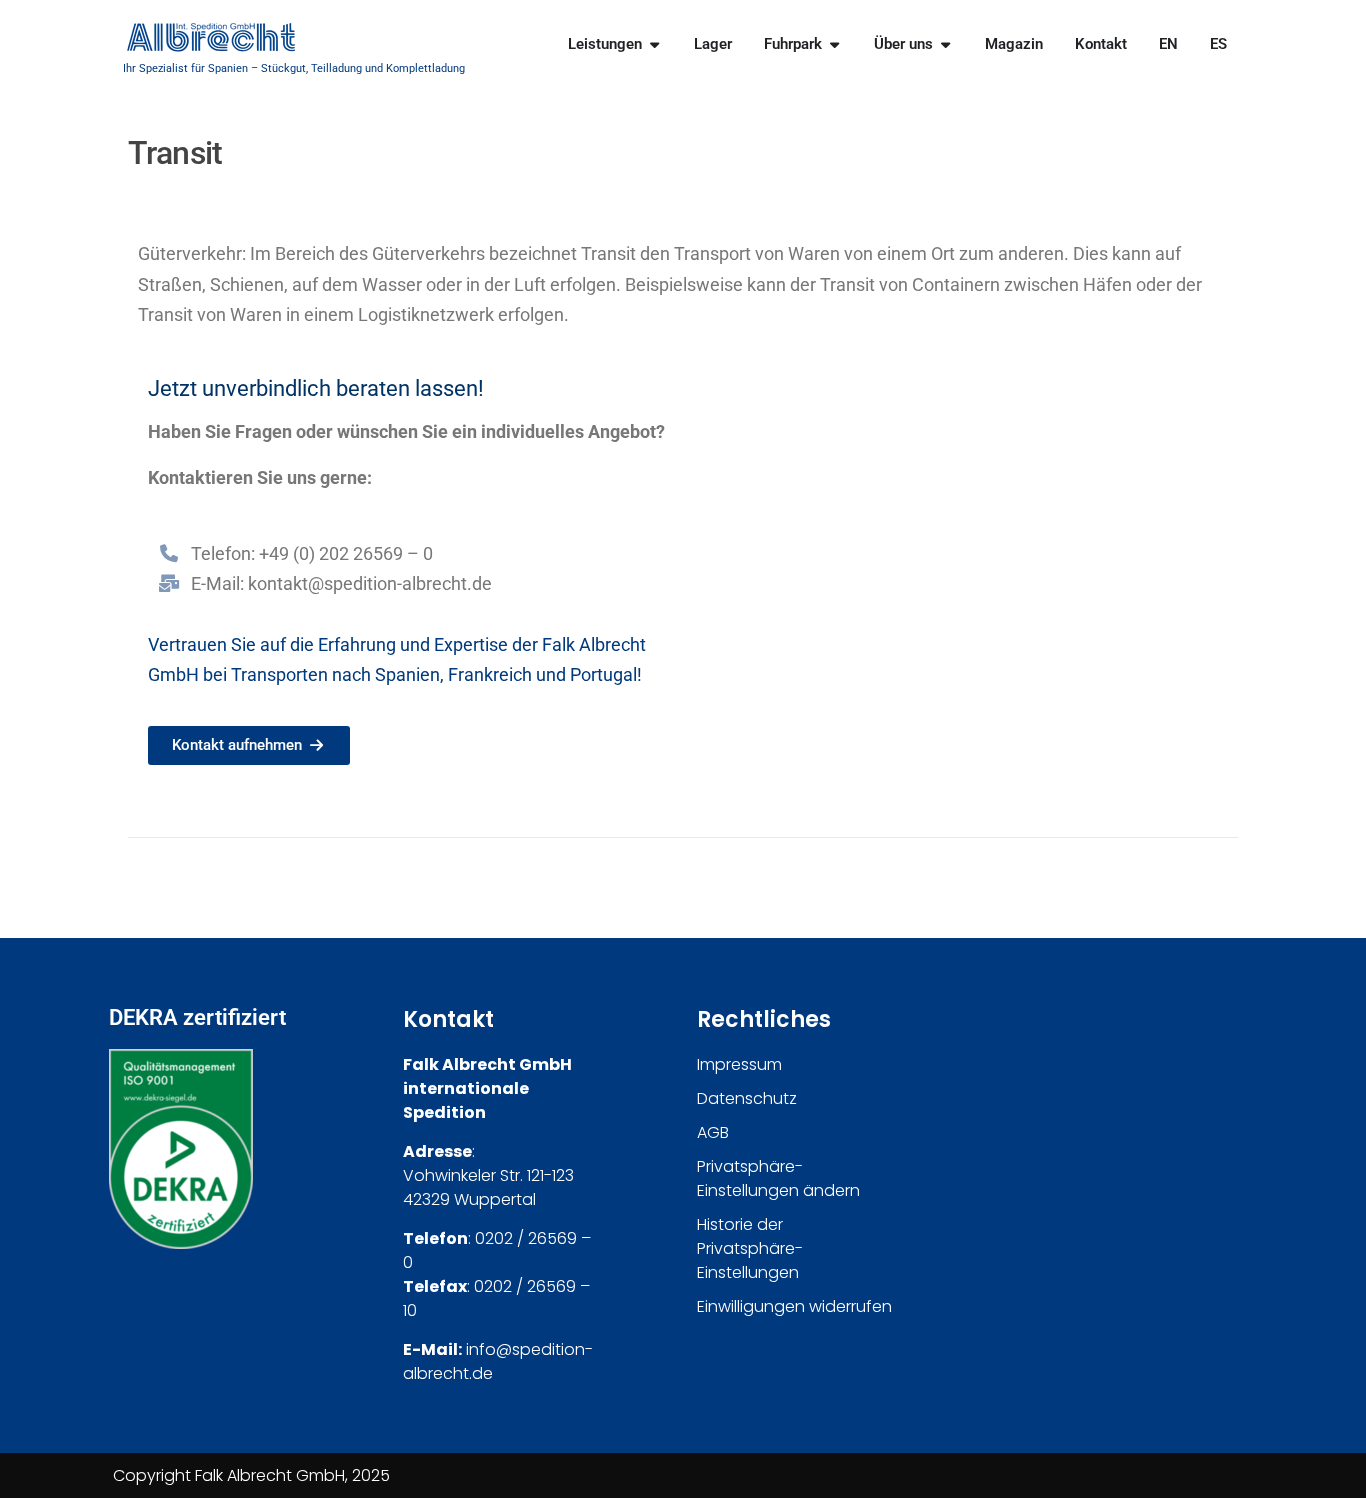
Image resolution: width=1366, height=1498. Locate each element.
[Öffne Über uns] (945, 44)
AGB (713, 1132)
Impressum (739, 1064)
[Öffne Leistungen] (654, 44)
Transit (608, 253)
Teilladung (336, 68)
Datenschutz (747, 1098)
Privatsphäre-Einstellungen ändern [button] (778, 1178)
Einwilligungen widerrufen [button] (794, 1306)
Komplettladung (425, 68)
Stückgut (283, 68)
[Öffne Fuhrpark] (834, 44)
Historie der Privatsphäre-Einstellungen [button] (750, 1248)
